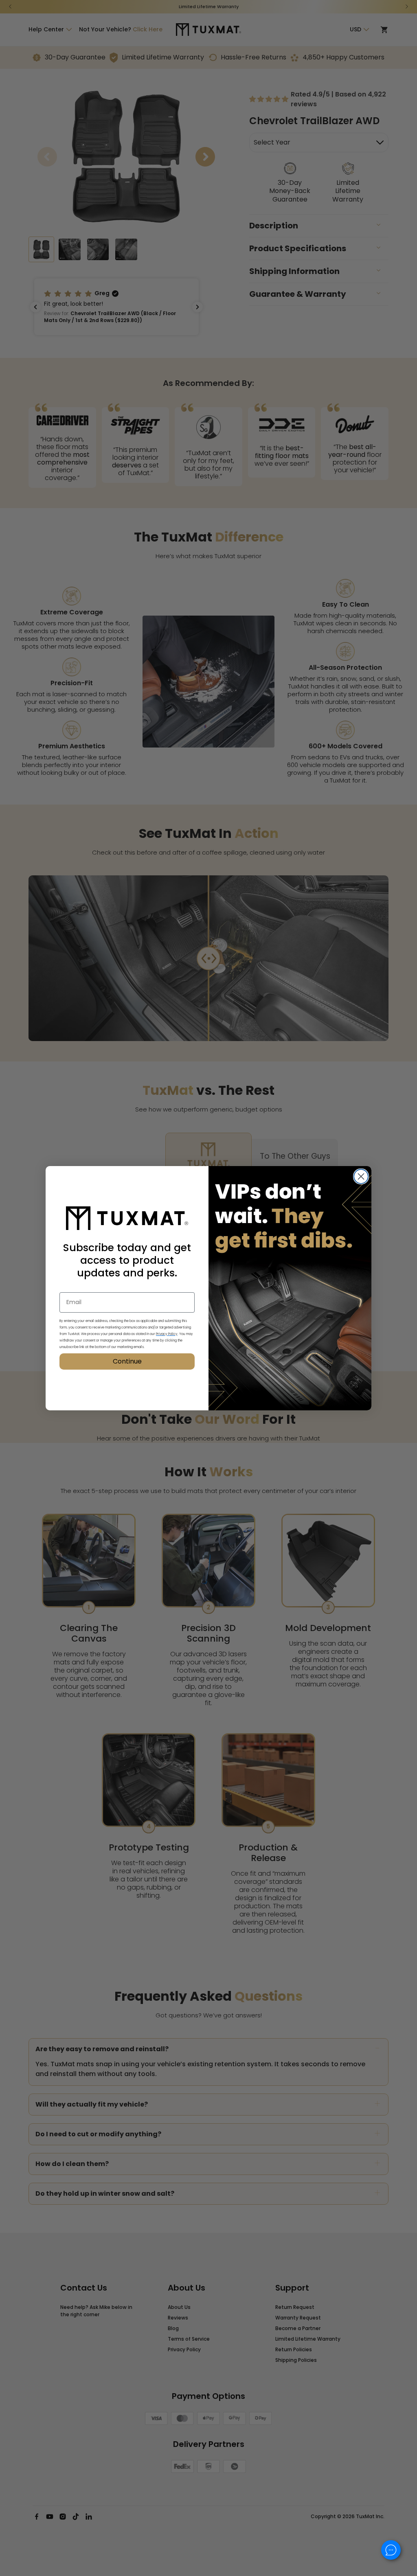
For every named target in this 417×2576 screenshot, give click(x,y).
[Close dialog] (361, 1176)
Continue (127, 1361)
